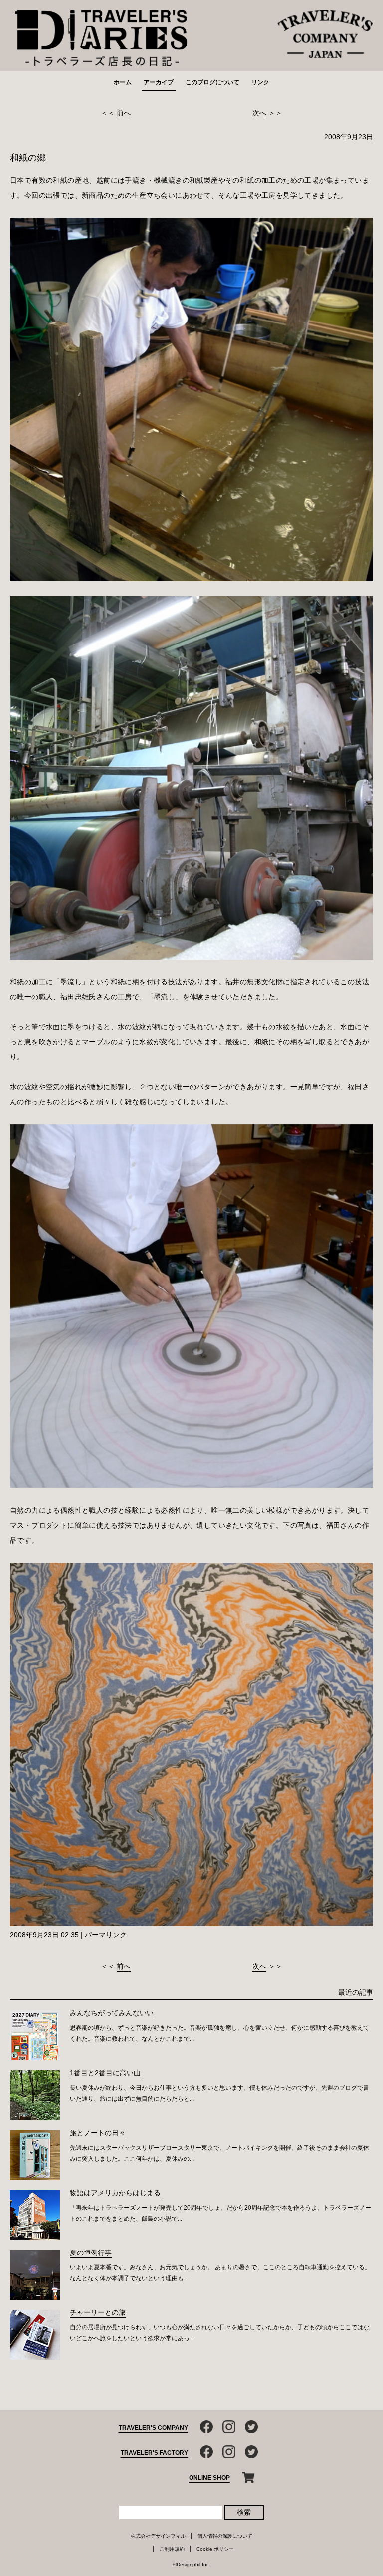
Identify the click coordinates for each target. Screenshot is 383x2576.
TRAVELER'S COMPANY (153, 2428)
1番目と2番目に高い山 (105, 2073)
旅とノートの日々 (98, 2133)
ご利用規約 (172, 2549)
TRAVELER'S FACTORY (154, 2453)
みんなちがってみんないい (112, 2013)
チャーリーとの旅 (98, 2312)
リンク (260, 82)
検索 (244, 2512)
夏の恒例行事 (91, 2253)
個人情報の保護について (225, 2536)
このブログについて (212, 82)
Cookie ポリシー (215, 2549)
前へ (124, 113)
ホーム (123, 82)
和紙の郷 (28, 158)
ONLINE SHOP (209, 2478)
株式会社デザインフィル (158, 2536)
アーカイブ (159, 82)
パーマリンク (106, 1935)
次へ (259, 113)
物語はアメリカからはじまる (115, 2193)
